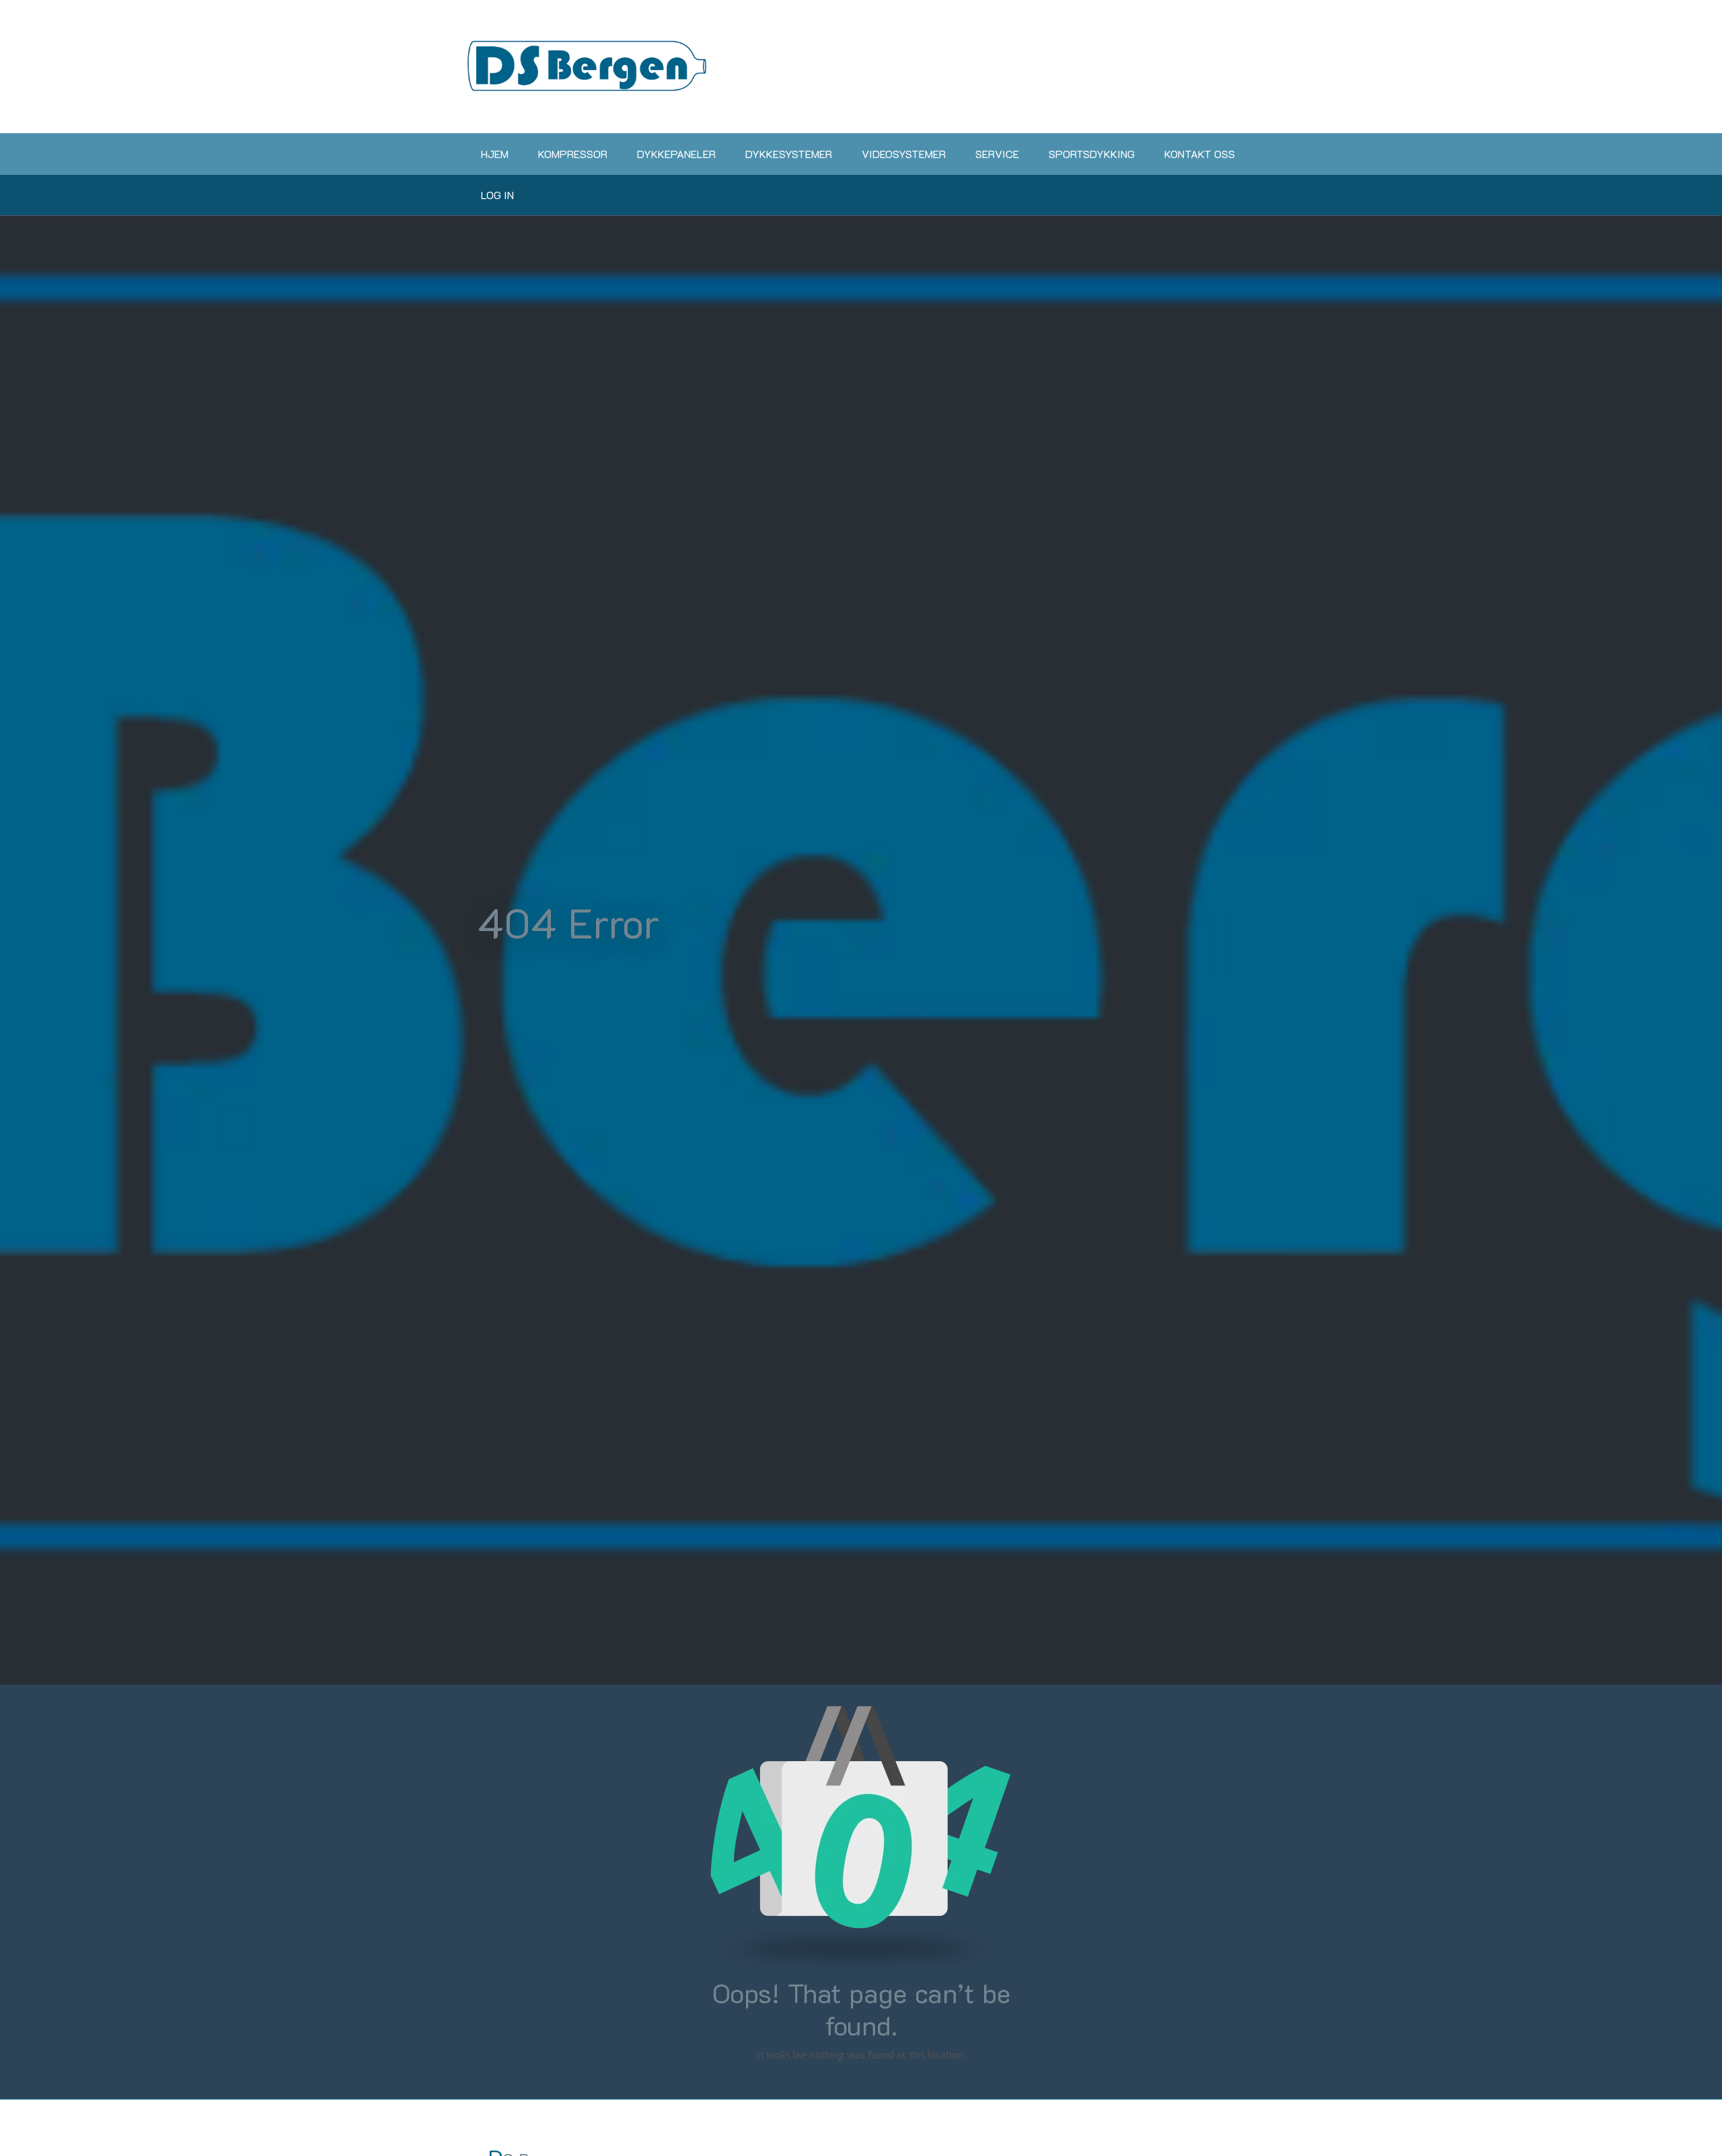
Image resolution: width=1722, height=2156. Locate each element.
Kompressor (573, 154)
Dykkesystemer (789, 154)
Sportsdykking (1092, 154)
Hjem (495, 154)
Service (997, 154)
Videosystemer (904, 154)
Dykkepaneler (676, 154)
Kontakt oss (1200, 154)
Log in (497, 195)
